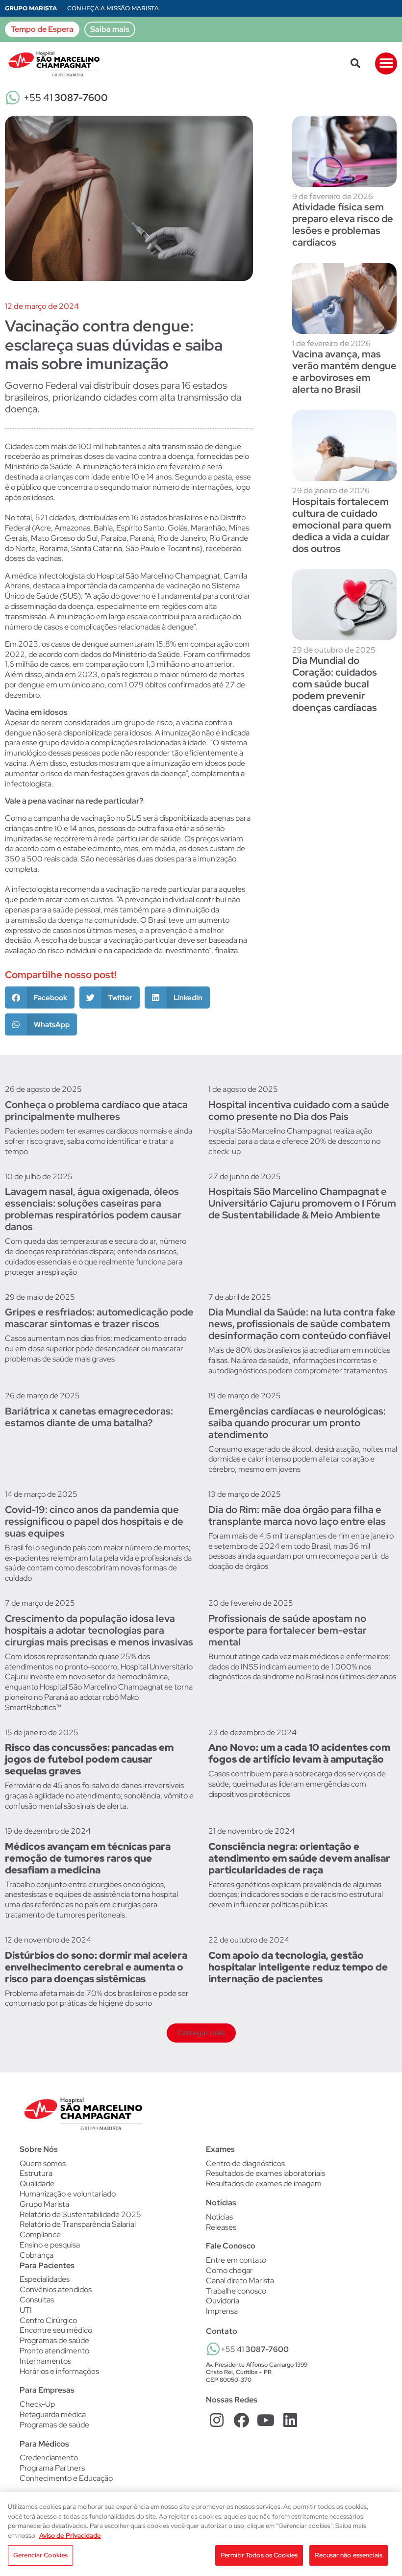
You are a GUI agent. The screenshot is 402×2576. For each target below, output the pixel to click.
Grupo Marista (31, 8)
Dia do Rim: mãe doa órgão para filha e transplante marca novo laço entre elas (297, 1515)
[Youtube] (266, 2420)
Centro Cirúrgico (48, 2321)
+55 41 (66, 98)
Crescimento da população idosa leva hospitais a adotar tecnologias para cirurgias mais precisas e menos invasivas (99, 1630)
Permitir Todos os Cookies (259, 2555)
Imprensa (222, 2311)
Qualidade (37, 2184)
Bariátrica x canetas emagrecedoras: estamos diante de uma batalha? (89, 1417)
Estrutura (36, 2173)
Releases (221, 2227)
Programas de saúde (54, 2341)
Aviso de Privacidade (70, 2536)
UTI (26, 2310)
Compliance (40, 2235)
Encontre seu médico (56, 2330)
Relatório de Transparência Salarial (78, 2224)
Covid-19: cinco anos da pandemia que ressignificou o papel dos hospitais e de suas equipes (94, 1521)
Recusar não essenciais (349, 2555)
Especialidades (45, 2279)
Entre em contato (236, 2260)
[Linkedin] (290, 2420)
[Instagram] (217, 2420)
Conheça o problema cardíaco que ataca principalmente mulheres (96, 1111)
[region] (201, 2534)
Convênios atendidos (56, 2290)
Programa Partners (52, 2468)
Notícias (219, 2217)
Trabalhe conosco (236, 2291)
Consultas (37, 2300)
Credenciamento (49, 2458)
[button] (355, 63)
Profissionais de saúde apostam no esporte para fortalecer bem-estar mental (288, 1630)
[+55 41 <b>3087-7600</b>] (213, 2349)
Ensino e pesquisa (50, 2245)
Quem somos (43, 2163)
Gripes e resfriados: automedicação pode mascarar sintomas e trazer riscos (99, 1318)
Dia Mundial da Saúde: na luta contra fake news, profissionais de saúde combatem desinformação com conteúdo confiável (302, 1324)
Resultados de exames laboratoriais (265, 2173)
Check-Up (37, 2404)
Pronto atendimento (54, 2351)
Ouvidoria (223, 2301)
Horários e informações (59, 2372)
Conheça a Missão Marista (113, 8)
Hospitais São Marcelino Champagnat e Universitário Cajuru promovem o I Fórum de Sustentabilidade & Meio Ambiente (302, 1203)
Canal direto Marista (240, 2281)
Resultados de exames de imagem (264, 2184)
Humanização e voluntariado (68, 2194)
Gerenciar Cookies (40, 2555)
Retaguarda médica (53, 2415)
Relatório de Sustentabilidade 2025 (80, 2214)
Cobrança (37, 2255)
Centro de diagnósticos (245, 2164)
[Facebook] (241, 2420)
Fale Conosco (231, 2246)
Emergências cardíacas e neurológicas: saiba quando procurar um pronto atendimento (297, 1423)
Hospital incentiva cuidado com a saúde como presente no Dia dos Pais (299, 1111)
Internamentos (45, 2361)
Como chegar (229, 2270)
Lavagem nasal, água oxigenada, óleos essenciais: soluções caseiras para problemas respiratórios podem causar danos (93, 1209)
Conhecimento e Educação (66, 2478)
